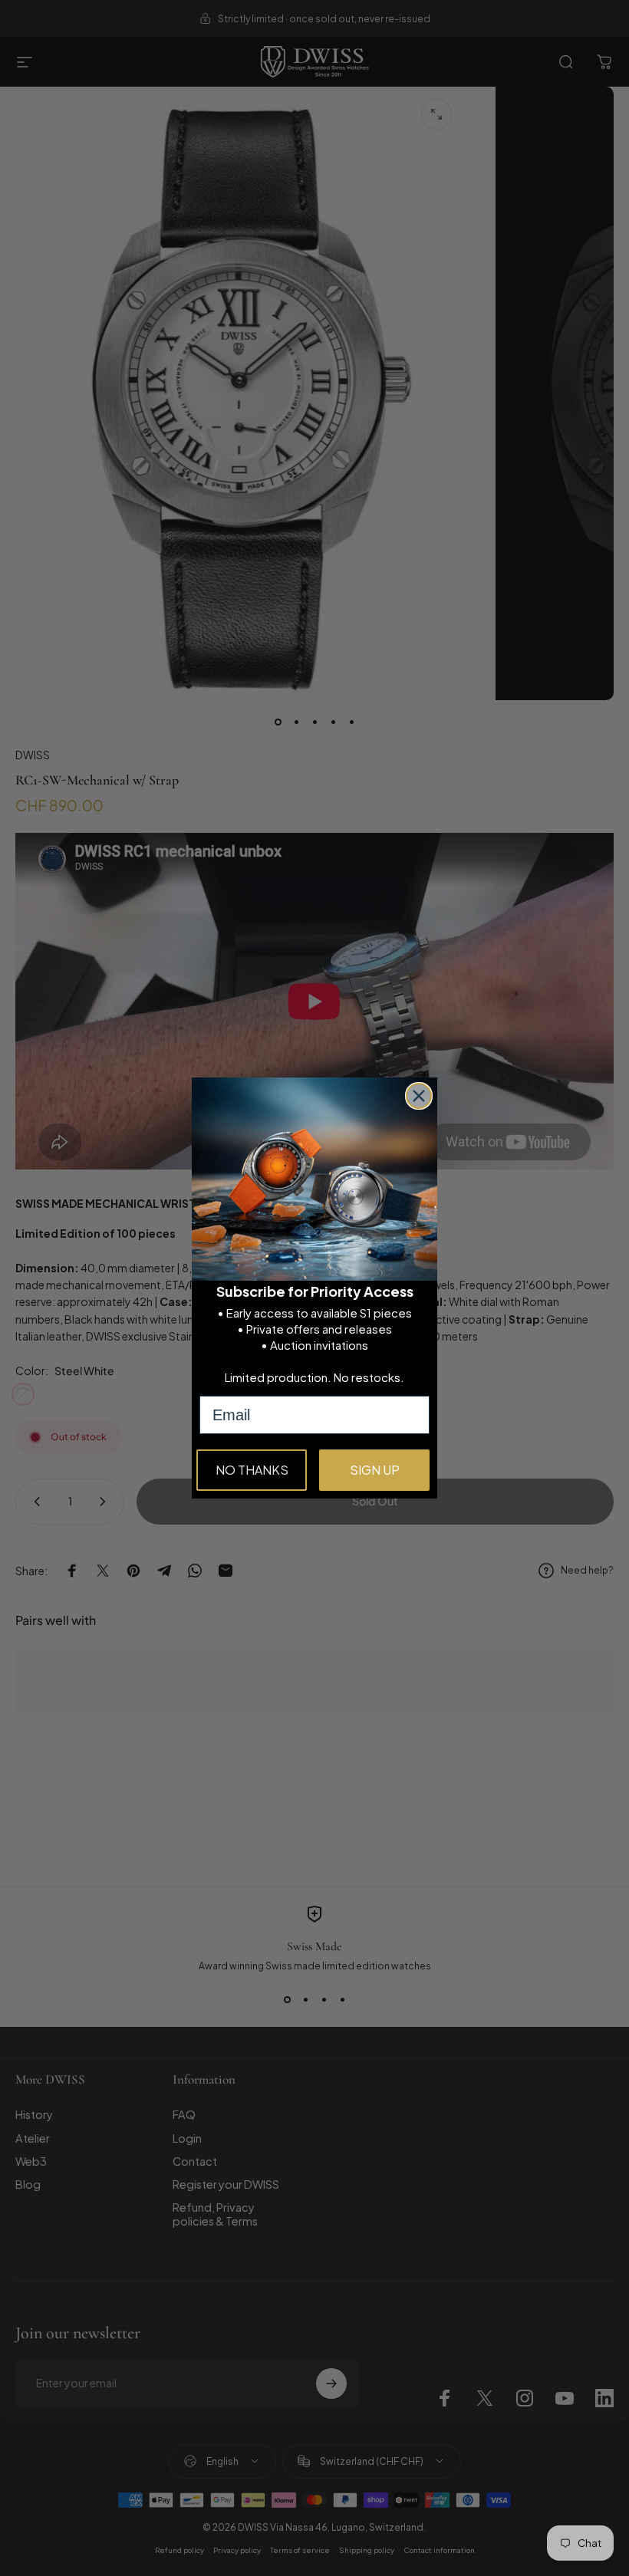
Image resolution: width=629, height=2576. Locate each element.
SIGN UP (375, 1470)
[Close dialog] (419, 1096)
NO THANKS (252, 1470)
